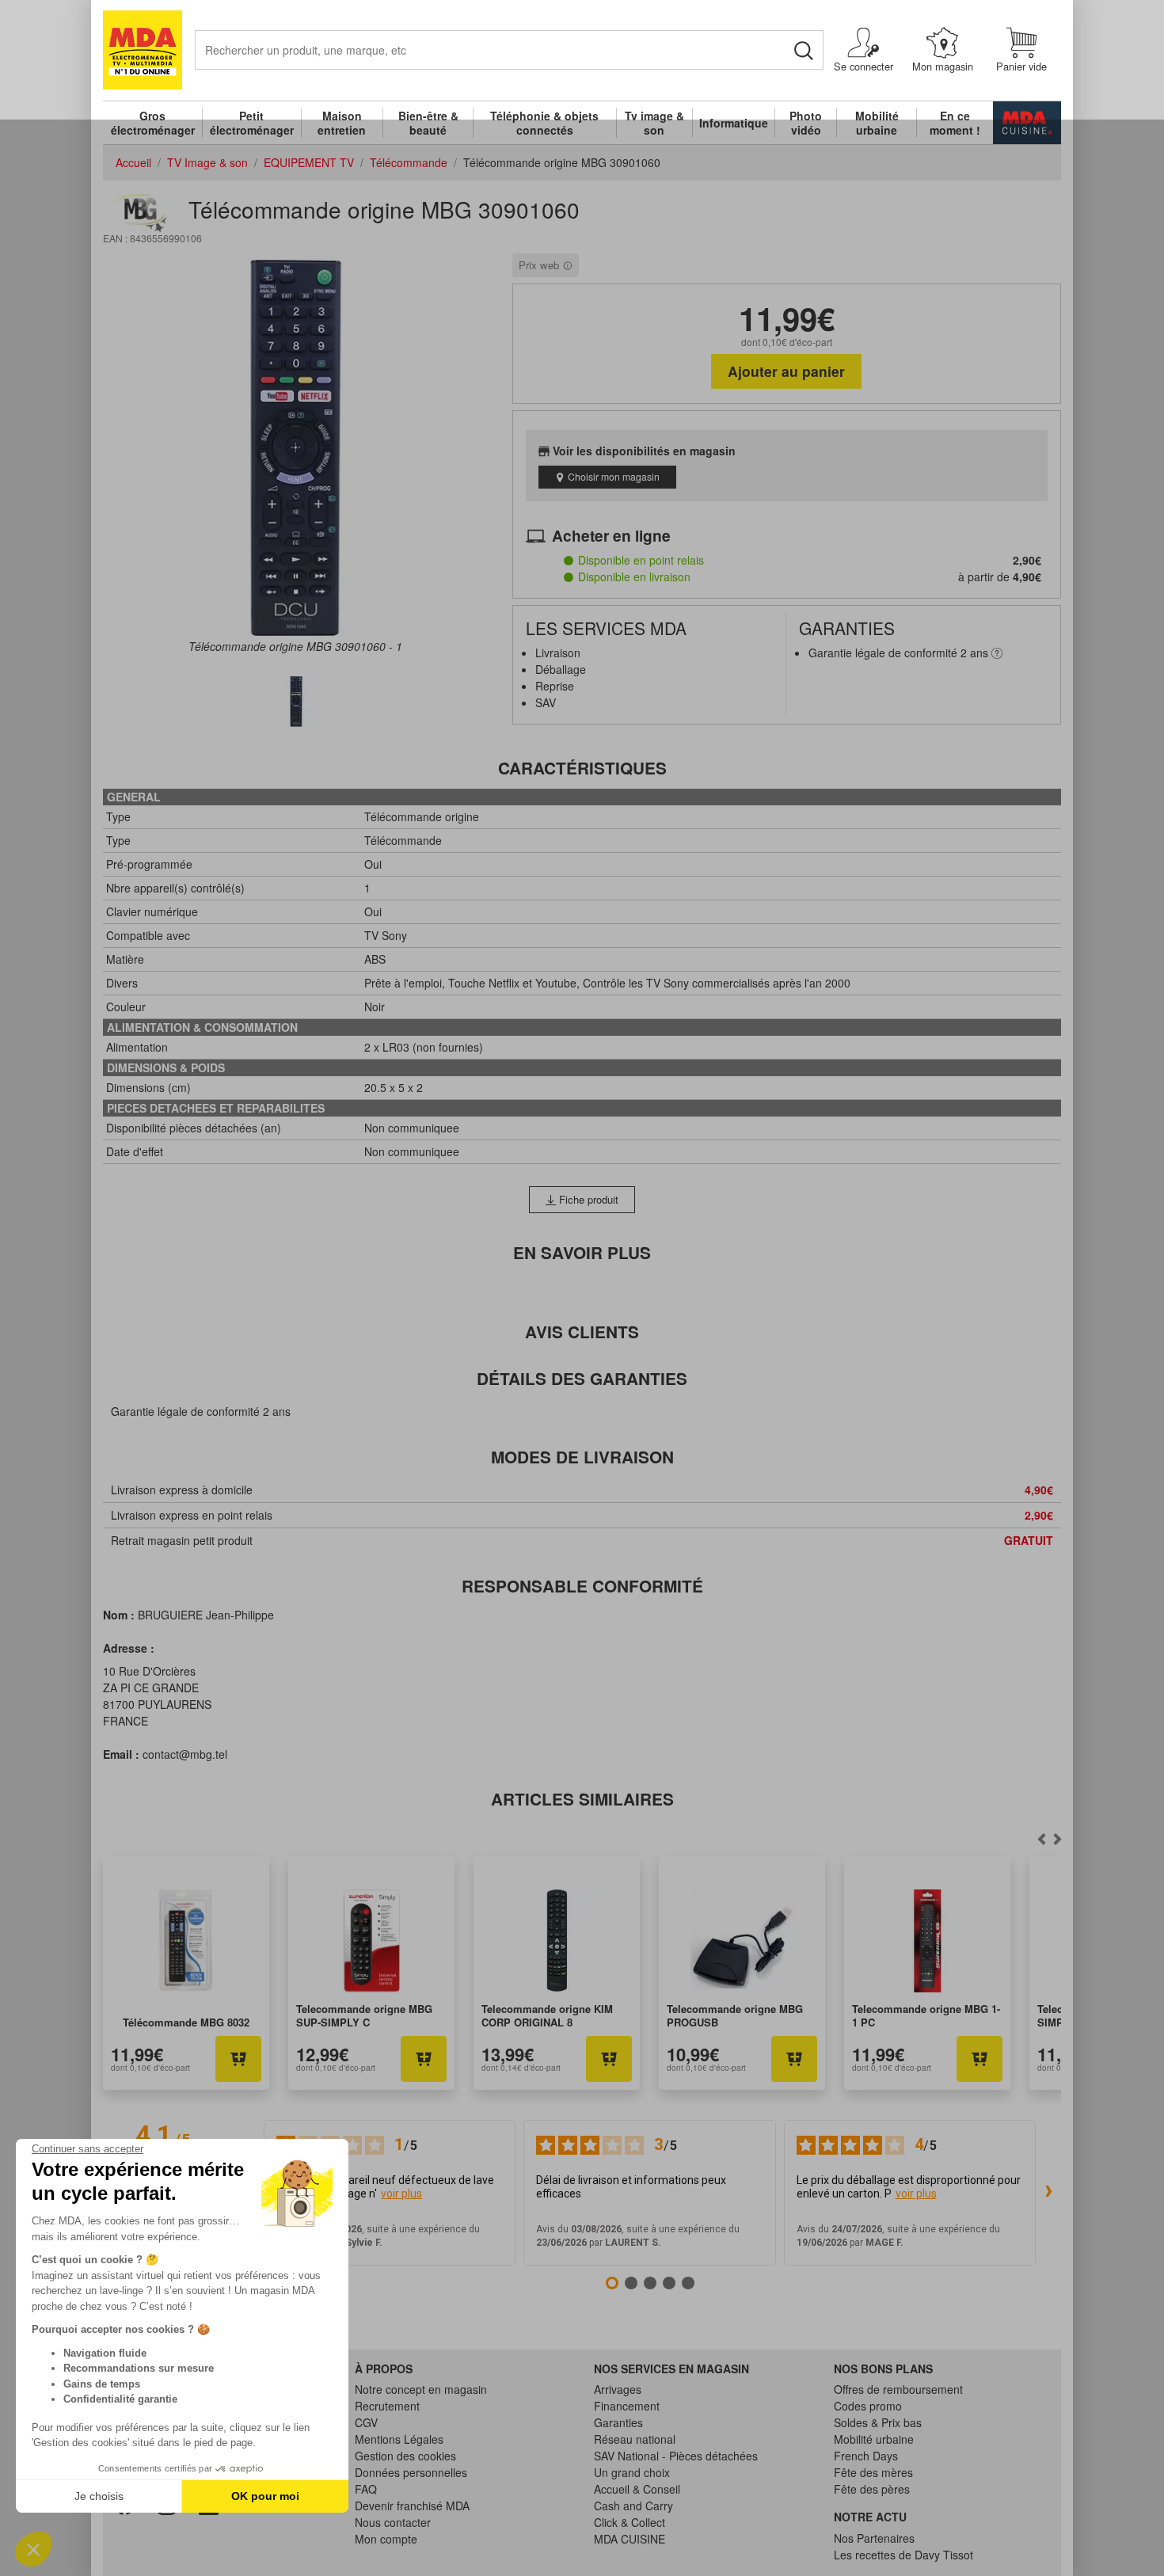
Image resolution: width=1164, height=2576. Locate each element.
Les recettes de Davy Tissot (903, 2555)
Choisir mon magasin (614, 476)
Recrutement (387, 2406)
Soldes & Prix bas (878, 2422)
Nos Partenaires (874, 2538)
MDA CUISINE (630, 2539)
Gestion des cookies (405, 2456)
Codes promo (868, 2406)
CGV (366, 2422)
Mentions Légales (399, 2439)
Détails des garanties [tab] (582, 1378)
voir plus (401, 2194)
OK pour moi (265, 2496)
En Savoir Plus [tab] (582, 1252)
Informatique (734, 123)
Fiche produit (587, 1199)
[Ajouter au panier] (238, 2059)
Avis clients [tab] (582, 1332)
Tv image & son (654, 123)
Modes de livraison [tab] (582, 1457)
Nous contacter (393, 2522)
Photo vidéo (806, 123)
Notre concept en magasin (421, 2389)
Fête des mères (873, 2472)
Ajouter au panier (786, 371)
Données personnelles (411, 2472)
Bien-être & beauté (428, 123)
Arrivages (618, 2389)
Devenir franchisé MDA (412, 2506)
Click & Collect (630, 2522)
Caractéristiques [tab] (582, 768)
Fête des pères (872, 2489)
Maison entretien (342, 123)
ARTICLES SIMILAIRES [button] (582, 1799)
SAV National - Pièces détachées (676, 2456)
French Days (866, 2456)
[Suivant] (1041, 1840)
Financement (627, 2406)
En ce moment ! (955, 123)
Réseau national (635, 2439)
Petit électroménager (252, 123)
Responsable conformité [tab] (582, 1586)
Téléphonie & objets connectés (544, 123)
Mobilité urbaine (877, 123)
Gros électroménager (153, 123)
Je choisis (99, 2496)
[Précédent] (1057, 1840)
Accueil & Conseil (637, 2489)
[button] (33, 2549)
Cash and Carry (633, 2506)
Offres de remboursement (898, 2389)
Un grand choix (632, 2472)
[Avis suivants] (1048, 2193)
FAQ (366, 2489)
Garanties (618, 2422)
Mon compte (386, 2539)
